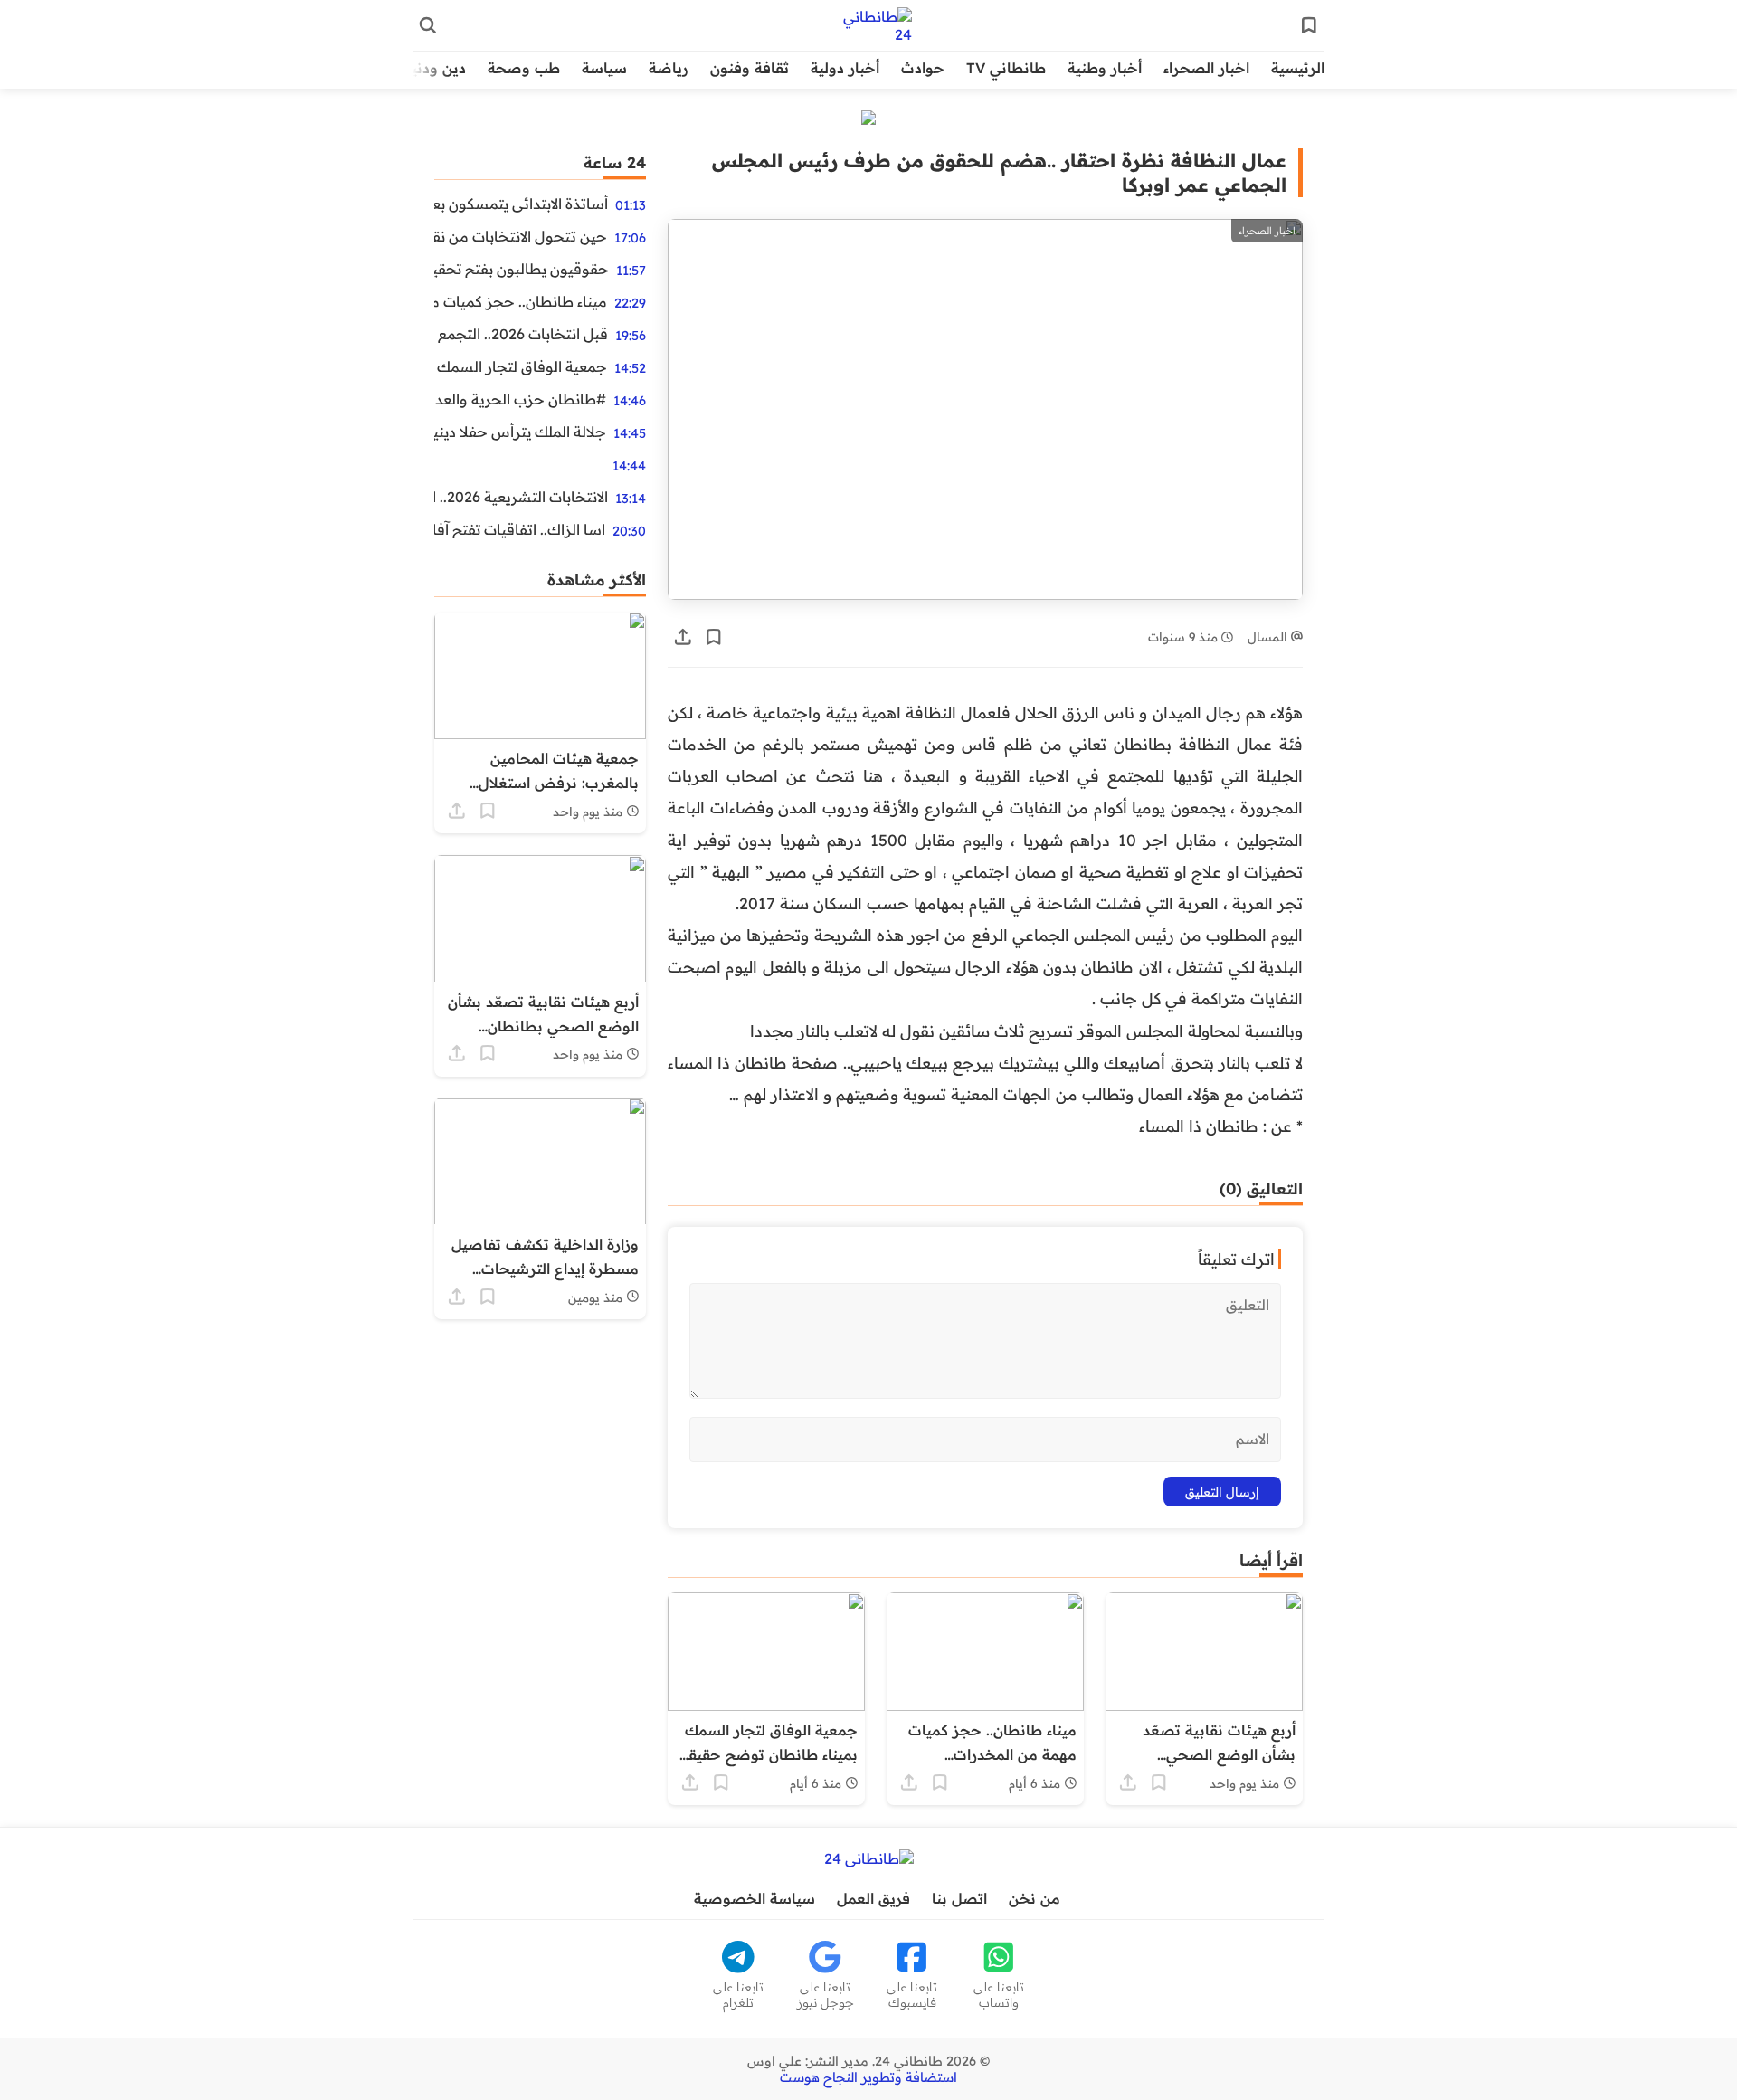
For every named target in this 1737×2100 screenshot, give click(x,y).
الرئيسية (1298, 68)
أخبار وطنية (1105, 68)
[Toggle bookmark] (714, 637)
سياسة (604, 68)
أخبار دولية (845, 68)
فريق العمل (873, 1898)
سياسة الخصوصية (755, 1898)
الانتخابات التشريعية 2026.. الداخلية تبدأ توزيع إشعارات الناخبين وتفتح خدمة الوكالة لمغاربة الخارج (521, 497)
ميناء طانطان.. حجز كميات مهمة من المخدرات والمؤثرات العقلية (521, 301)
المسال (1269, 637)
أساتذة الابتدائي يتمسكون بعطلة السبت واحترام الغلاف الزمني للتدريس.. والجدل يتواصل (521, 204)
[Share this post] (683, 637)
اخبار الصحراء (1206, 68)
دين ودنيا (437, 68)
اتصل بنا (959, 1898)
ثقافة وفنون (750, 68)
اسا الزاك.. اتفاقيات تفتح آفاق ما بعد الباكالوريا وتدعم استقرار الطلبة (520, 529)
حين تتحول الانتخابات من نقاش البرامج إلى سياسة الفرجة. (521, 236)
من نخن (1035, 1898)
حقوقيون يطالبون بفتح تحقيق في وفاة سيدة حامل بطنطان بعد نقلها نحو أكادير (522, 269)
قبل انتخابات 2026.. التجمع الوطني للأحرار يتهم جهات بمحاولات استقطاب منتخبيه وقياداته (521, 334)
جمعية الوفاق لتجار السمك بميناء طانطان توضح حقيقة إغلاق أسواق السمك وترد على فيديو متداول (521, 366)
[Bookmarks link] (1309, 25)
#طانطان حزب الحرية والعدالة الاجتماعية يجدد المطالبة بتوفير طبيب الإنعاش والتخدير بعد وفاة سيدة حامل (520, 399)
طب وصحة (524, 68)
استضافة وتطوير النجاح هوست (868, 2077)
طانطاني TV (1006, 68)
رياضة (669, 68)
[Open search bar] (428, 25)
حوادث (923, 68)
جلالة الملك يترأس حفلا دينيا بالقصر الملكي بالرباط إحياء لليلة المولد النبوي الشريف (520, 432)
